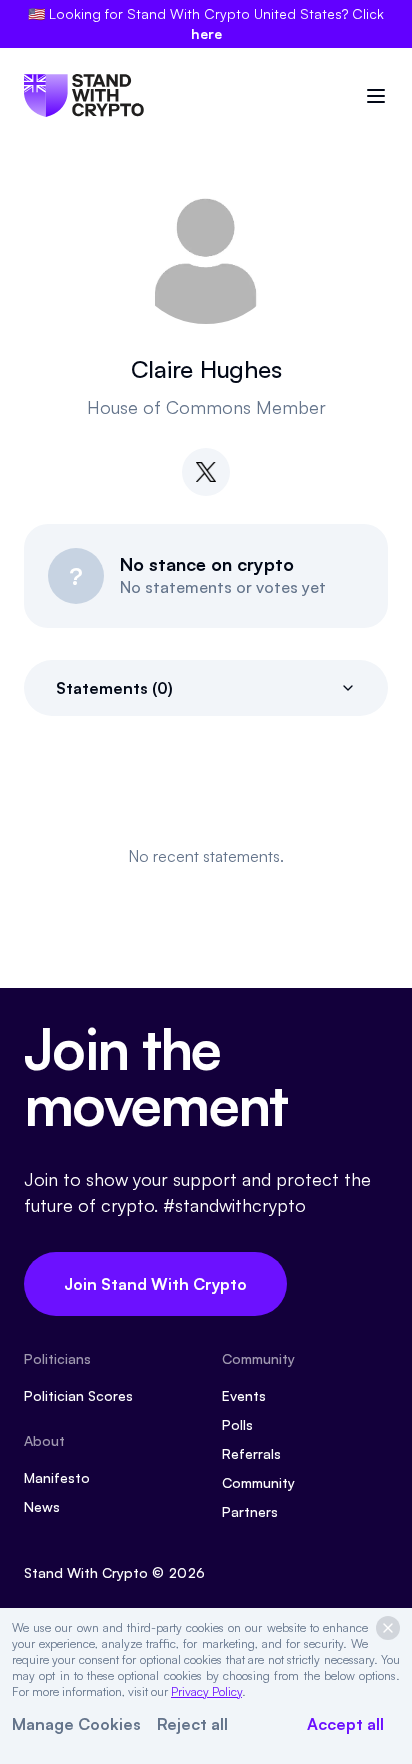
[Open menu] (376, 96)
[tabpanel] (206, 856)
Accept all (345, 1724)
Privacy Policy (206, 1691)
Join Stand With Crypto (155, 1284)
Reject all (192, 1724)
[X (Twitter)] (206, 472)
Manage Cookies (76, 1724)
